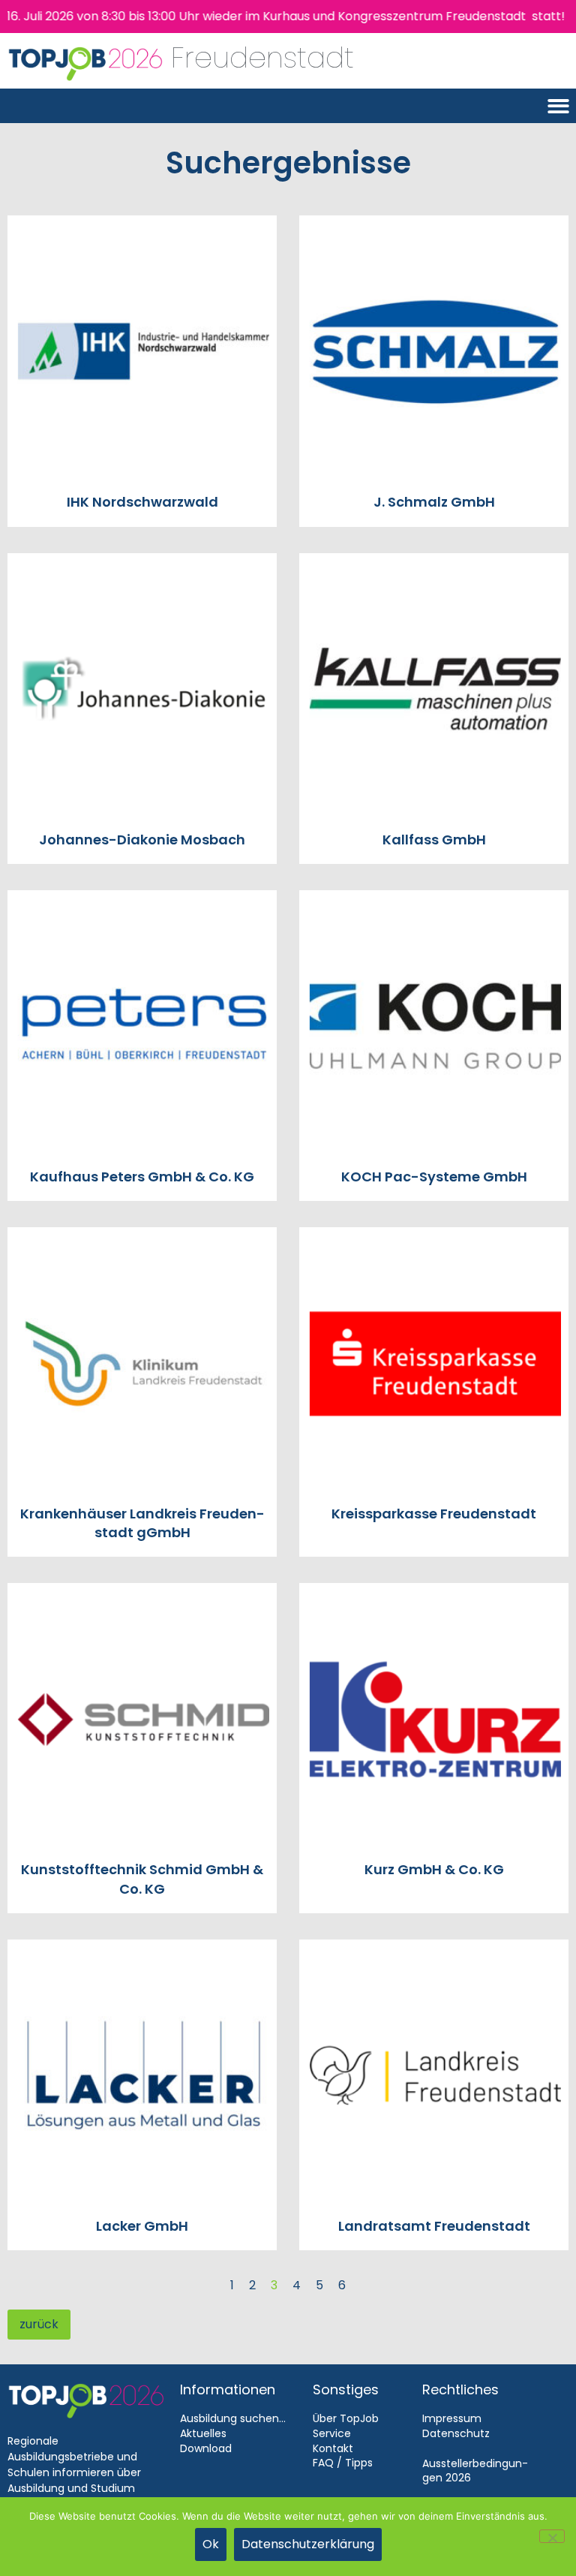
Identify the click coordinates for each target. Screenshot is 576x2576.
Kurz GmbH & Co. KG (434, 1869)
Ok (211, 2544)
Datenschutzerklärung (308, 2544)
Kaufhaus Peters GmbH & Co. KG (142, 1177)
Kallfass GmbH (434, 840)
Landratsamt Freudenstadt (434, 2226)
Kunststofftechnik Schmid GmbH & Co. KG (142, 1879)
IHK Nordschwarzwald (142, 502)
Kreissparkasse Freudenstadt (434, 1514)
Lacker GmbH (142, 2226)
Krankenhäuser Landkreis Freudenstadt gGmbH (142, 1523)
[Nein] (552, 2536)
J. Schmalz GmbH (434, 502)
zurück (39, 2324)
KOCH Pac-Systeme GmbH (434, 1177)
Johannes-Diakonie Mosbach (142, 840)
